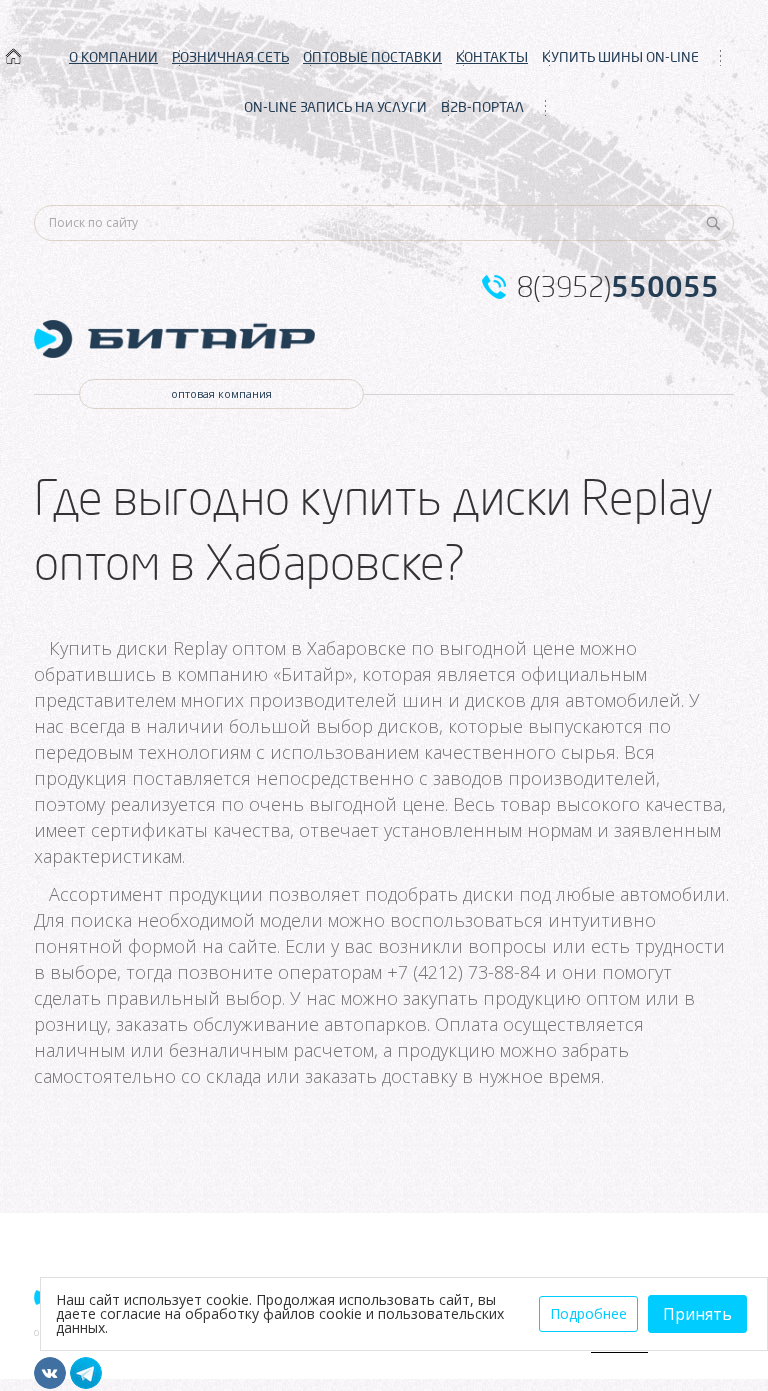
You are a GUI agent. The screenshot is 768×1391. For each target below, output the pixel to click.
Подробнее (588, 1313)
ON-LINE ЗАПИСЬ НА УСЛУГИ (335, 107)
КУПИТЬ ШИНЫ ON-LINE (620, 57)
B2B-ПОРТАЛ (482, 107)
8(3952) (618, 287)
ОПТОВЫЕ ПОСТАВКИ (372, 57)
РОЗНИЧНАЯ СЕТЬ (230, 57)
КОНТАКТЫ (492, 57)
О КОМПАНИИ (113, 57)
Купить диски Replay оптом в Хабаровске (227, 648)
